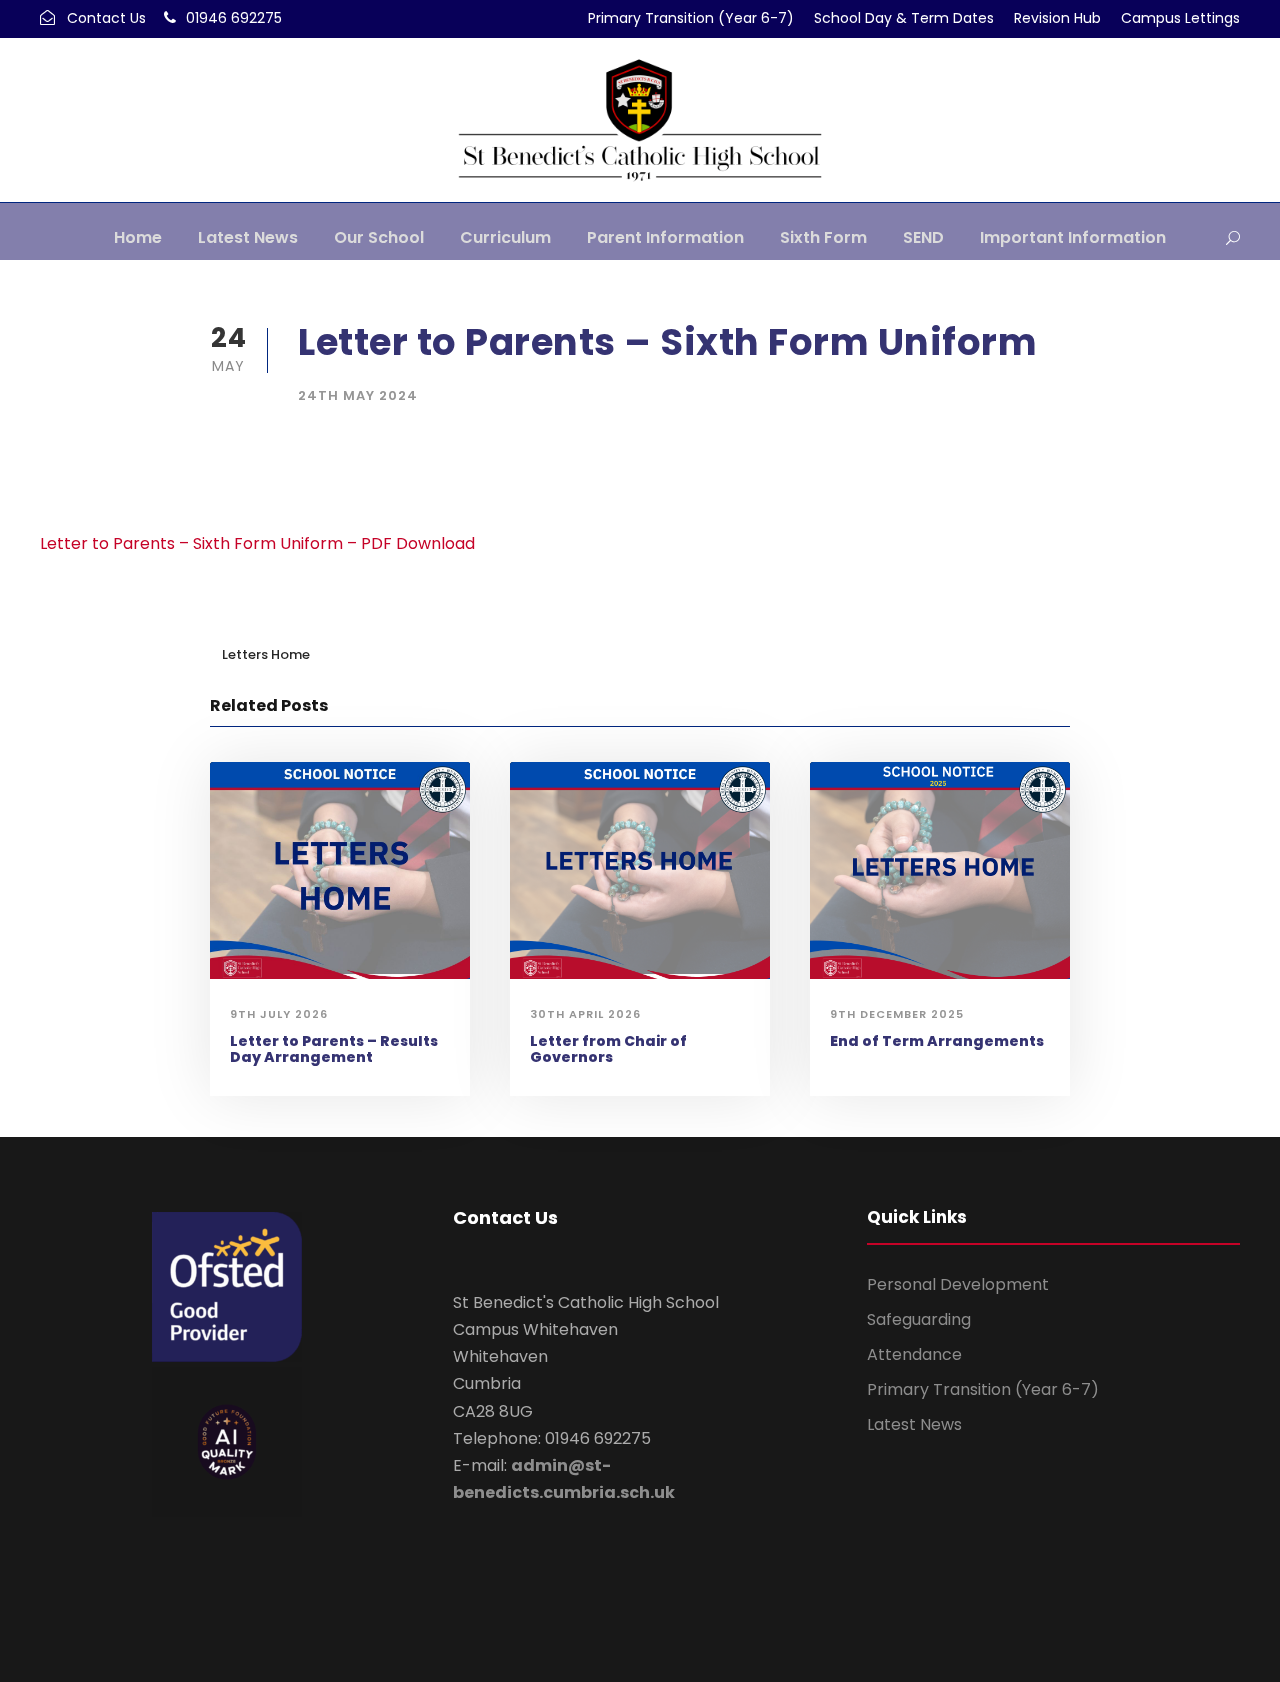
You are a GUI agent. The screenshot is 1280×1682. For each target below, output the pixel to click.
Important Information (1073, 237)
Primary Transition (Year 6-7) (691, 18)
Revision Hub (1057, 18)
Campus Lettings (1180, 18)
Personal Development (958, 1284)
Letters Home (266, 654)
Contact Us (106, 18)
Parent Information (665, 237)
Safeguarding (919, 1319)
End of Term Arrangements (937, 1041)
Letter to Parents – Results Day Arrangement (334, 1049)
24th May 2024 (358, 395)
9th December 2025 (897, 1014)
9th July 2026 (279, 1014)
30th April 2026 (585, 1014)
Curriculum (505, 237)
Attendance (914, 1354)
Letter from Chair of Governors (608, 1049)
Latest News (248, 237)
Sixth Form (823, 237)
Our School (379, 237)
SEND (923, 237)
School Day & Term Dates (904, 18)
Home (138, 237)
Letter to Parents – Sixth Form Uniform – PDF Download (257, 543)
